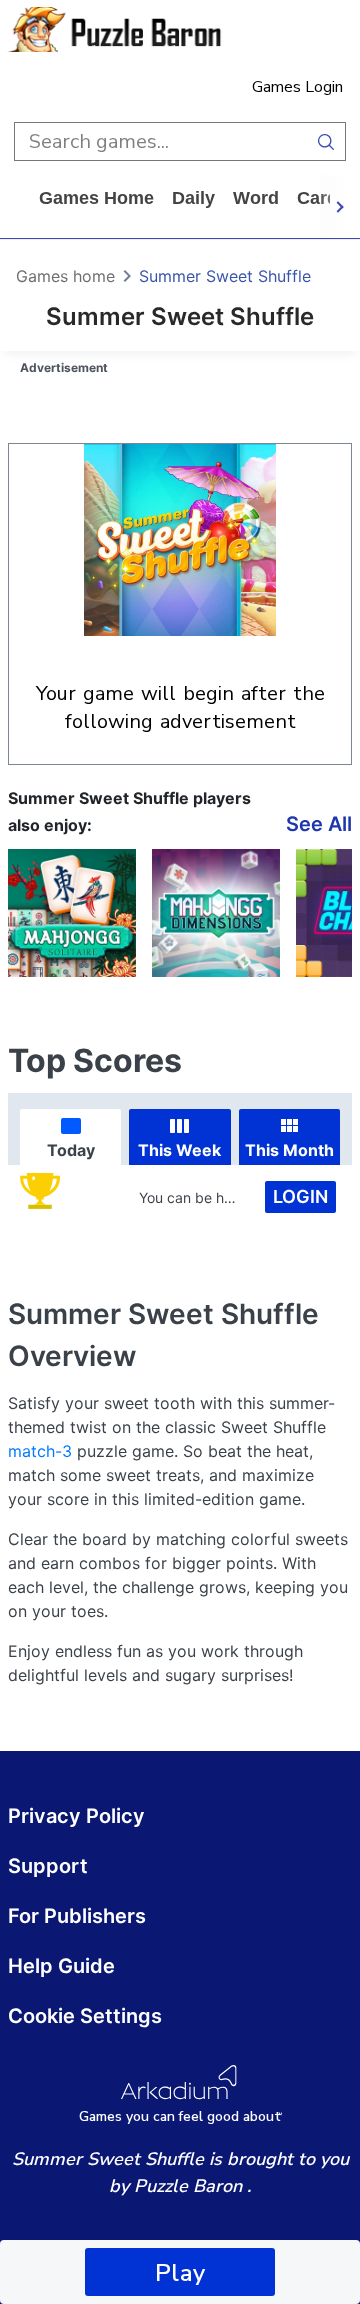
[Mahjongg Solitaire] (72, 913)
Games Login (297, 87)
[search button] (326, 141)
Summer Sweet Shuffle (225, 276)
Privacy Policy (76, 1816)
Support (48, 1866)
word (256, 198)
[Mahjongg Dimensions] (216, 913)
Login (300, 1196)
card (317, 198)
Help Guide (61, 1966)
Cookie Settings (85, 2016)
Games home (96, 198)
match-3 (40, 1451)
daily (193, 198)
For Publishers (77, 1916)
